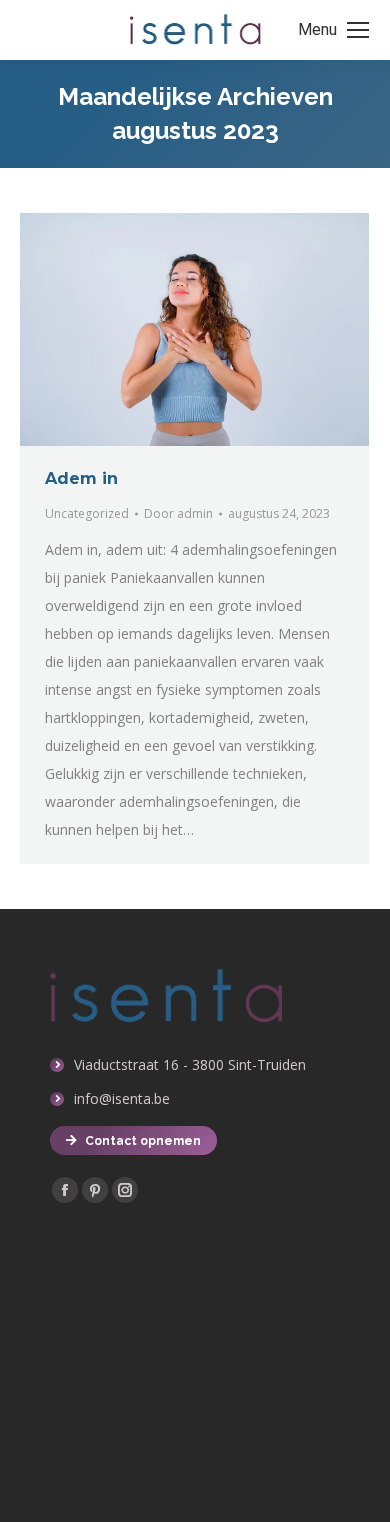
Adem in (81, 478)
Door (178, 513)
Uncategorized (87, 513)
